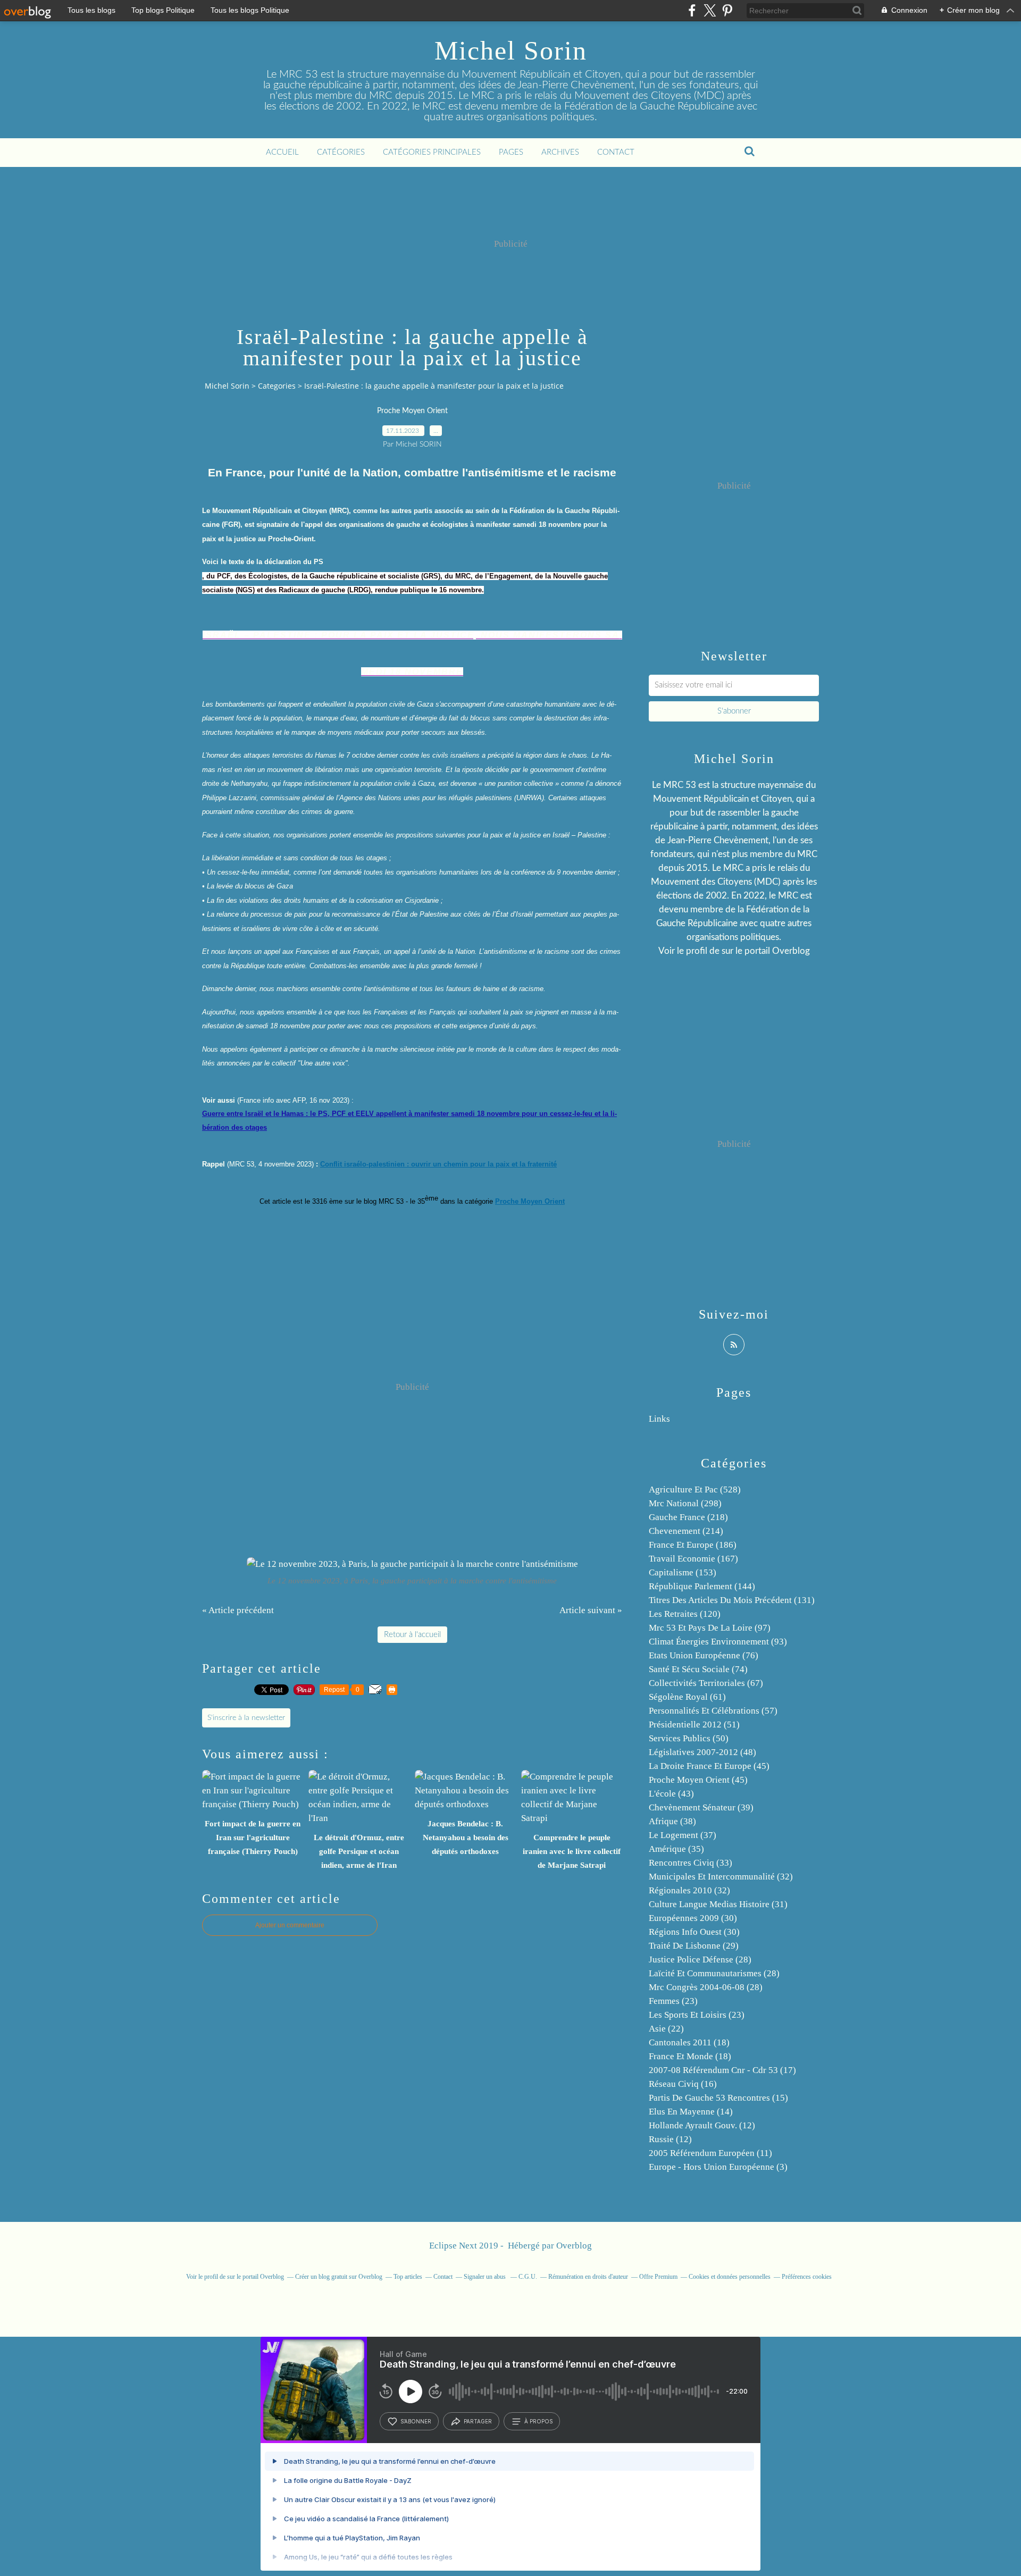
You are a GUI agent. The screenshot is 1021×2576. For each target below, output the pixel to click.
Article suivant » (591, 1610)
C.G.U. (528, 2277)
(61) (687, 1697)
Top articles (408, 2277)
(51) (694, 1725)
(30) (693, 1918)
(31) (718, 1904)
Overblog (574, 2246)
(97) (710, 1628)
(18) (689, 2042)
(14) (691, 2112)
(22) (666, 2029)
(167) (693, 1559)
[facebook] (692, 10)
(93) (718, 1642)
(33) (691, 1863)
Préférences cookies (807, 2277)
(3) (718, 2167)
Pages (511, 152)
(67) (706, 1683)
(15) (718, 2098)
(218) (688, 1517)
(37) (683, 1835)
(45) (709, 1766)
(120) (685, 1614)
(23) (673, 2001)
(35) (676, 1849)
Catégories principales (432, 152)
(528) (695, 1490)
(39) (701, 1807)
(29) (694, 1946)
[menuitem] (282, 153)
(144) (702, 1586)
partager (478, 2421)
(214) (686, 1531)
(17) (722, 2070)
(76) (704, 1655)
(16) (683, 2084)
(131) (732, 1600)
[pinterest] (727, 10)
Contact (616, 152)
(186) (693, 1545)
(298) (685, 1503)
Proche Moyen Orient (412, 411)
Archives (560, 152)
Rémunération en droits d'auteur (588, 2277)
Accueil (282, 152)
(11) (710, 2153)
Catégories (341, 152)
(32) (721, 1877)
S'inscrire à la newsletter (246, 1718)
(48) (702, 1752)
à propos (538, 2421)
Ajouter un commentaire (290, 1925)
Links (659, 1419)
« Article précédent (238, 1610)
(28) (700, 1960)
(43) (671, 1794)
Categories (277, 386)
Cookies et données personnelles (730, 2277)
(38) (672, 1821)
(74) (698, 1669)
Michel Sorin (511, 51)
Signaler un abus (486, 2277)
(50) (689, 1738)
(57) (713, 1711)
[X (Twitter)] (710, 10)
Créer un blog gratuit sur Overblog (339, 2277)
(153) (683, 1572)
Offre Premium (658, 2277)
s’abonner (416, 2421)
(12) (702, 2125)
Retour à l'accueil (412, 1635)
